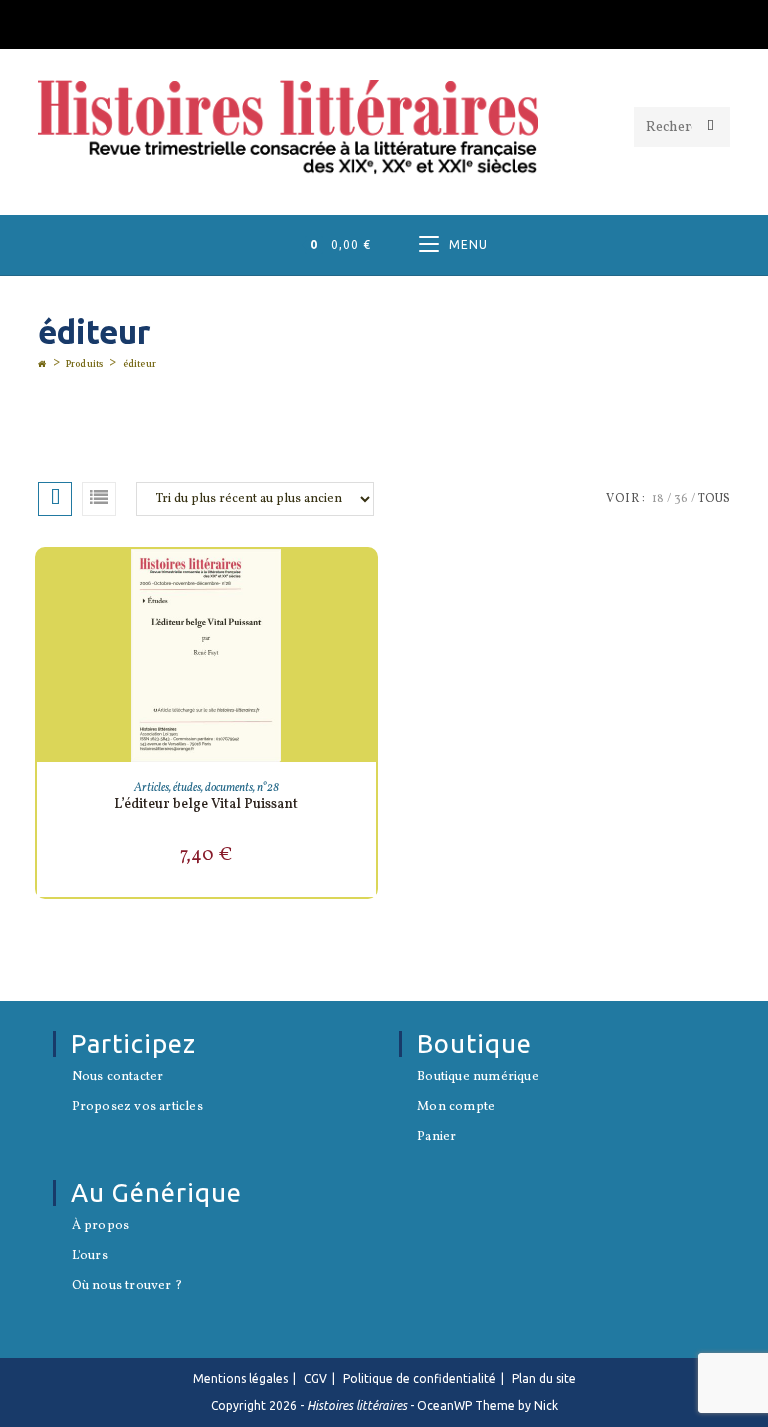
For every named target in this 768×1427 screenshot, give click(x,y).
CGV (315, 1378)
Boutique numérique (478, 1078)
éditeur (139, 364)
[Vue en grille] (55, 499)
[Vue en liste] (99, 499)
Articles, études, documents (193, 788)
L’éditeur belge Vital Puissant (206, 804)
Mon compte (456, 1108)
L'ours (89, 1257)
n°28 (268, 788)
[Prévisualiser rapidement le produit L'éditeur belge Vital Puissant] (366, 584)
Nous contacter (117, 1078)
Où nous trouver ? (127, 1287)
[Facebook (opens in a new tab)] (384, 21)
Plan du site (544, 1378)
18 (658, 499)
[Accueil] (42, 364)
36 (681, 499)
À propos (100, 1227)
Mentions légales (240, 1378)
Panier (436, 1138)
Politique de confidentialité (419, 1378)
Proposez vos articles (137, 1108)
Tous (714, 499)
